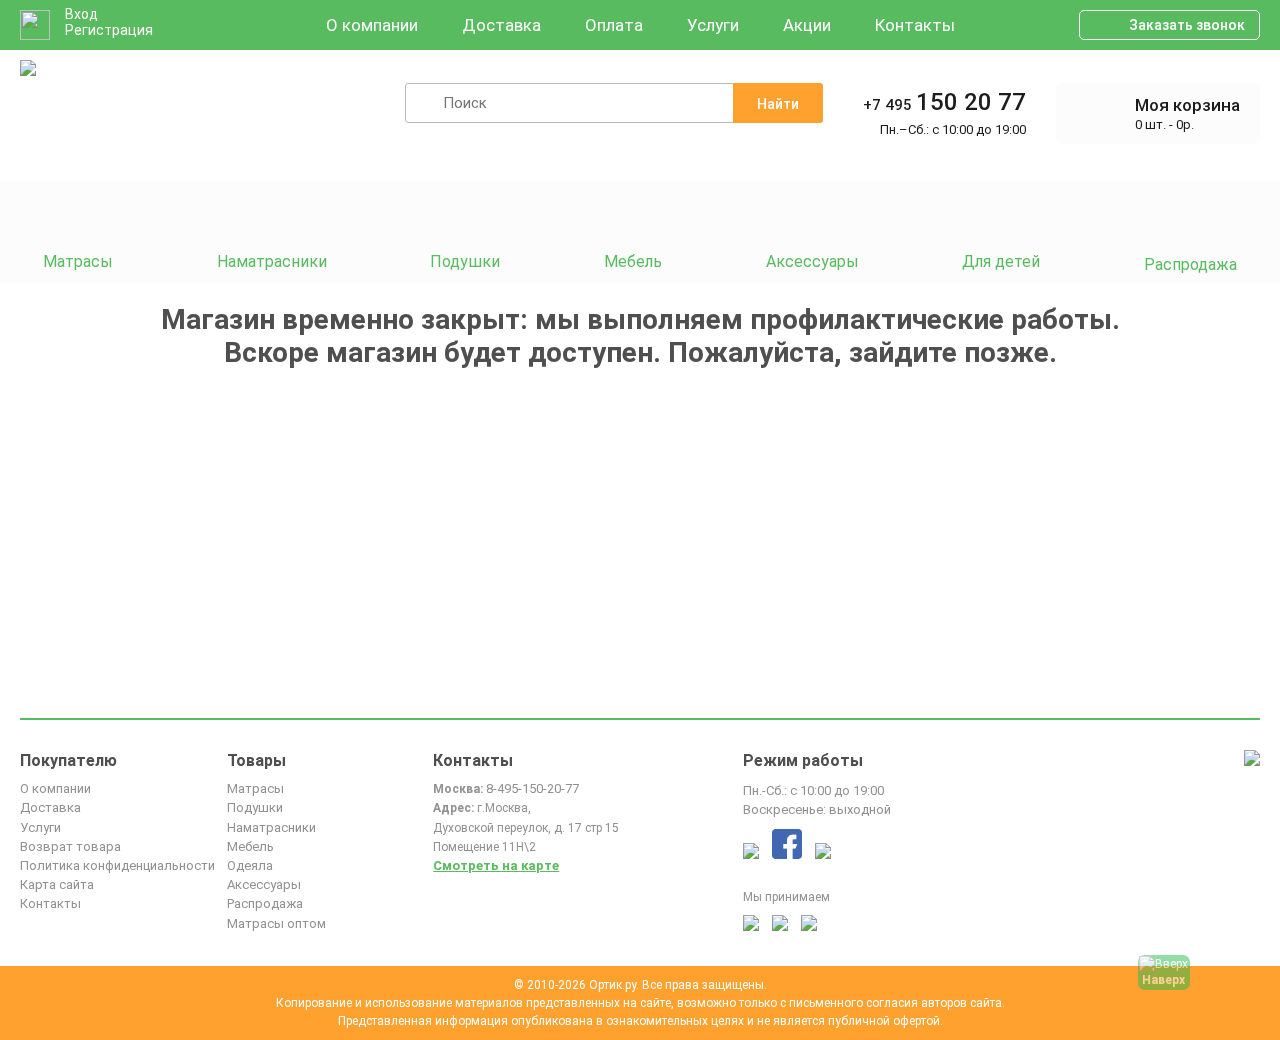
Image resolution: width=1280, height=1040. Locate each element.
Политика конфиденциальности (117, 865)
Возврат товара (70, 846)
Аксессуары (264, 884)
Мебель (250, 846)
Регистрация (109, 30)
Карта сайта (57, 884)
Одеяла (250, 865)
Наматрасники (271, 827)
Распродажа (265, 903)
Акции (807, 25)
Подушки (255, 807)
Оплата (614, 25)
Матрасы (255, 788)
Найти (778, 104)
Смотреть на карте (496, 865)
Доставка (501, 25)
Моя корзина (1187, 105)
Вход (81, 14)
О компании (372, 25)
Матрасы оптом (276, 923)
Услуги (713, 25)
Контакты (915, 25)
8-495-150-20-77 (532, 788)
